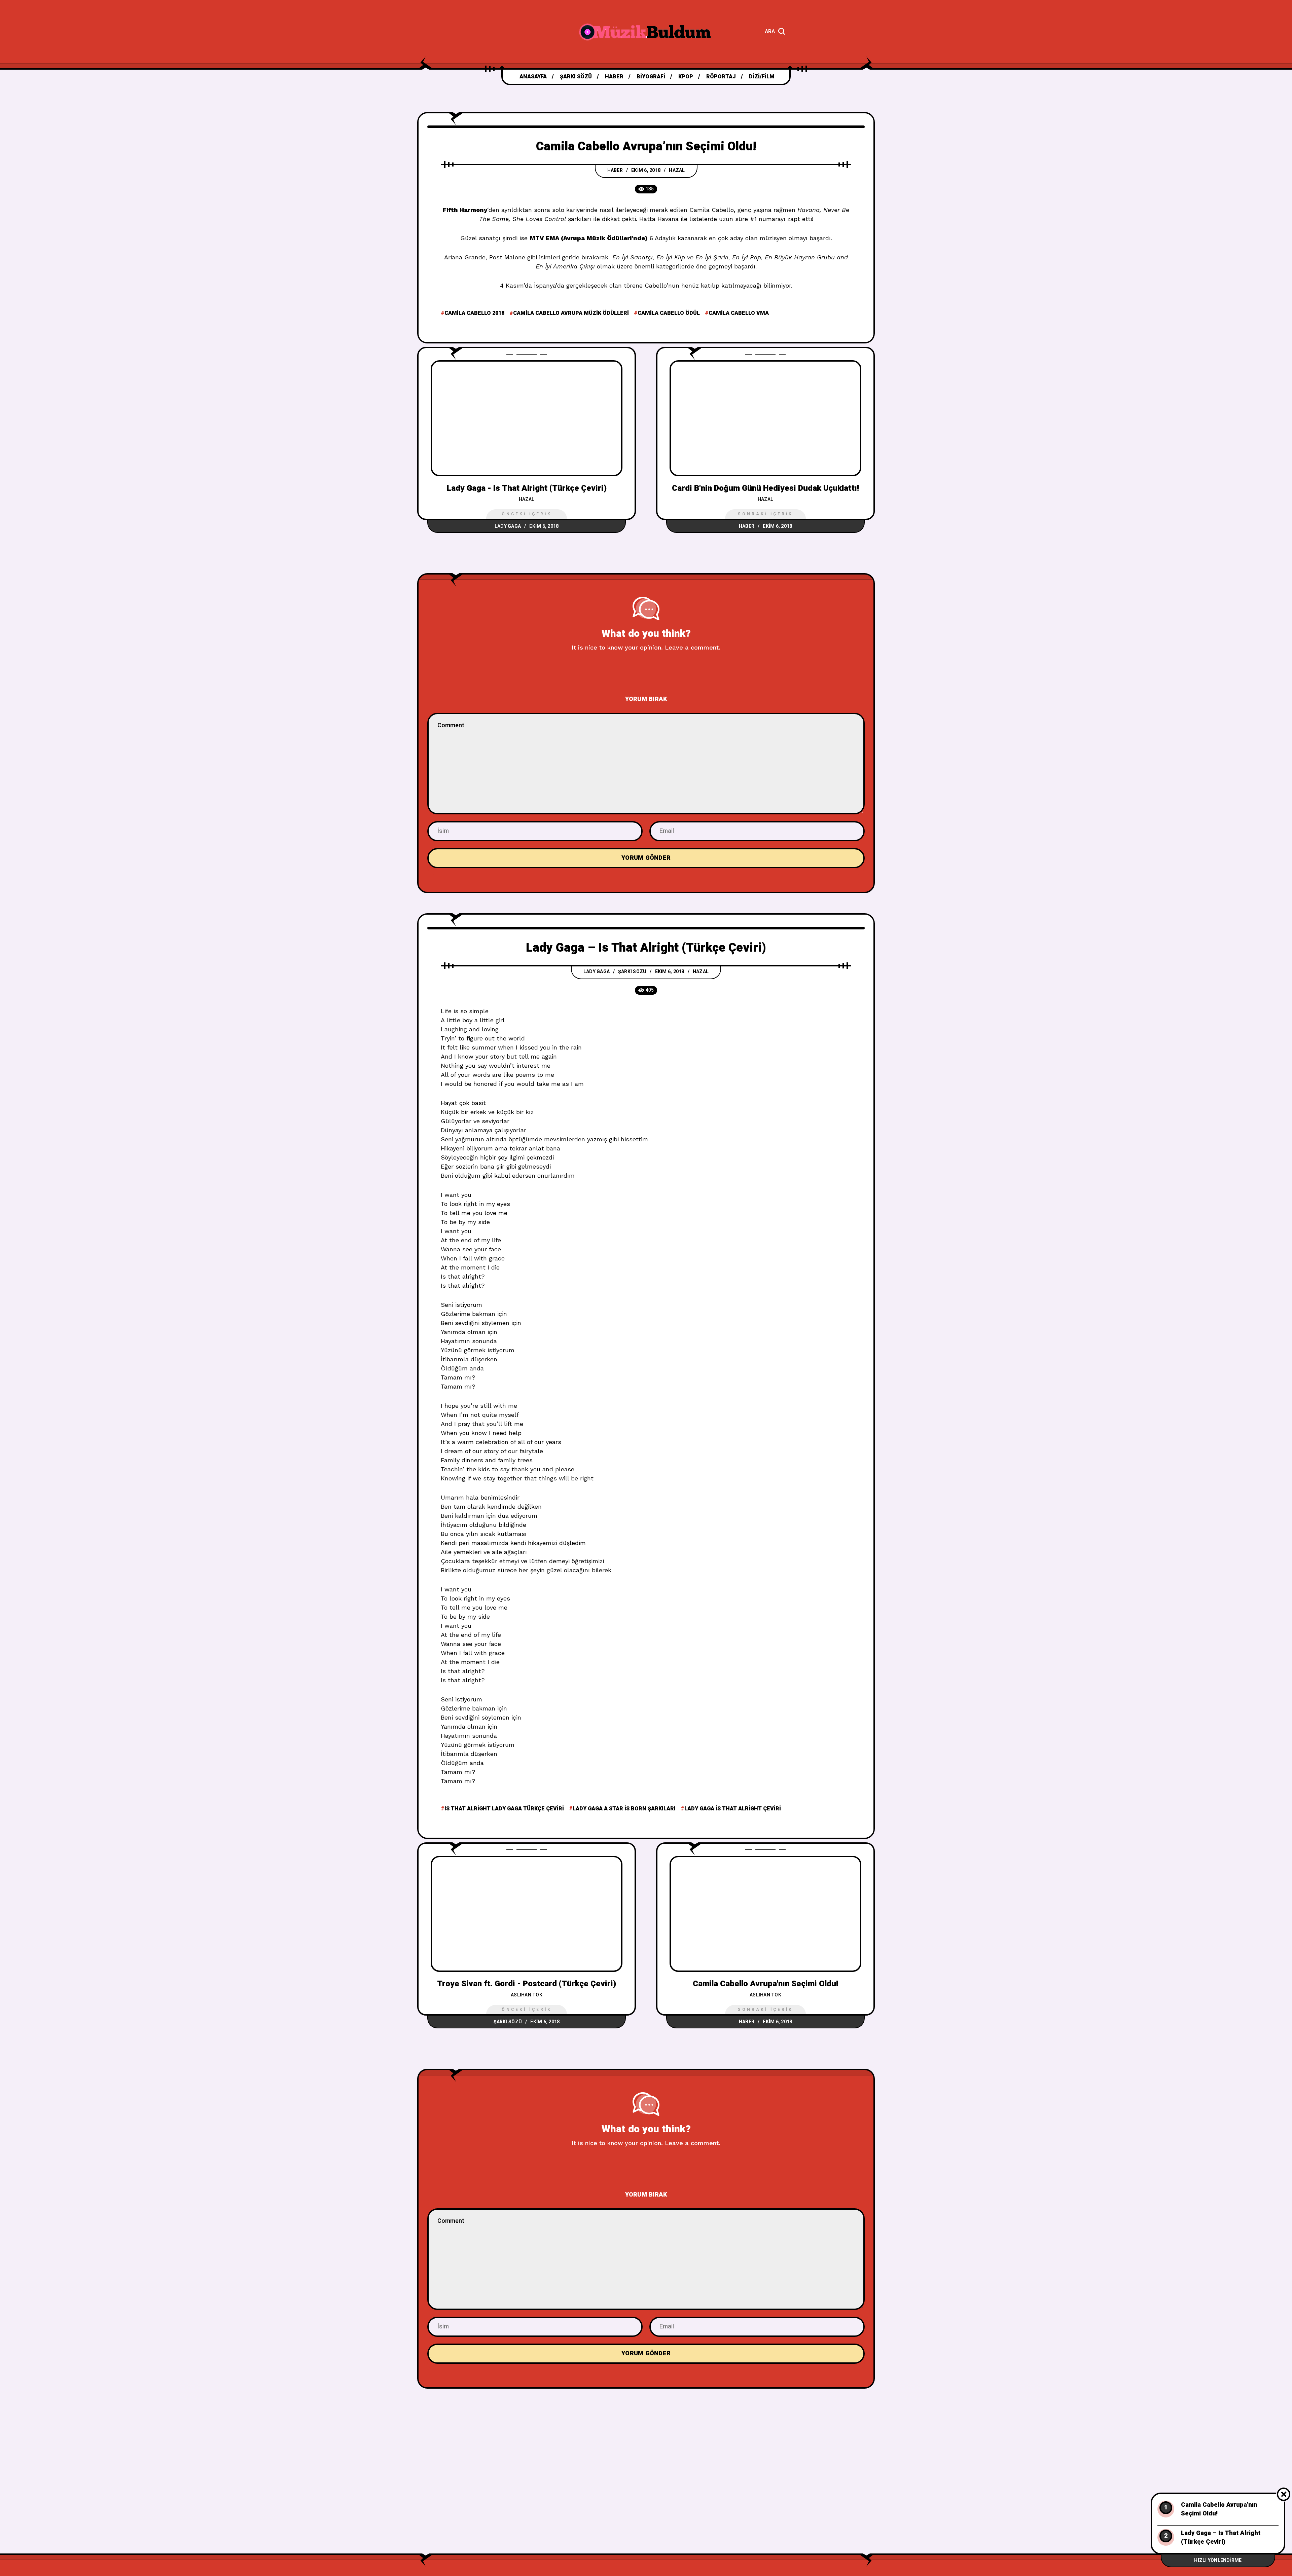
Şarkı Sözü (632, 972)
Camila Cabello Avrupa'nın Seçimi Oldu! (765, 1984)
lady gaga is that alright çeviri (733, 1809)
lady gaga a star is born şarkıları (624, 1809)
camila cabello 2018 (474, 313)
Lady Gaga (508, 526)
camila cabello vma (739, 313)
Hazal (677, 170)
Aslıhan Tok (527, 1995)
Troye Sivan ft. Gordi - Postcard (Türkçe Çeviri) (527, 1984)
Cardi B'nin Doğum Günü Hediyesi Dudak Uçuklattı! (765, 488)
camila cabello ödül (669, 313)
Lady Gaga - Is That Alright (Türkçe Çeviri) (527, 488)
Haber (615, 170)
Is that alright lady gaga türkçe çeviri (504, 1809)
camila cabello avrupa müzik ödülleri (571, 313)
